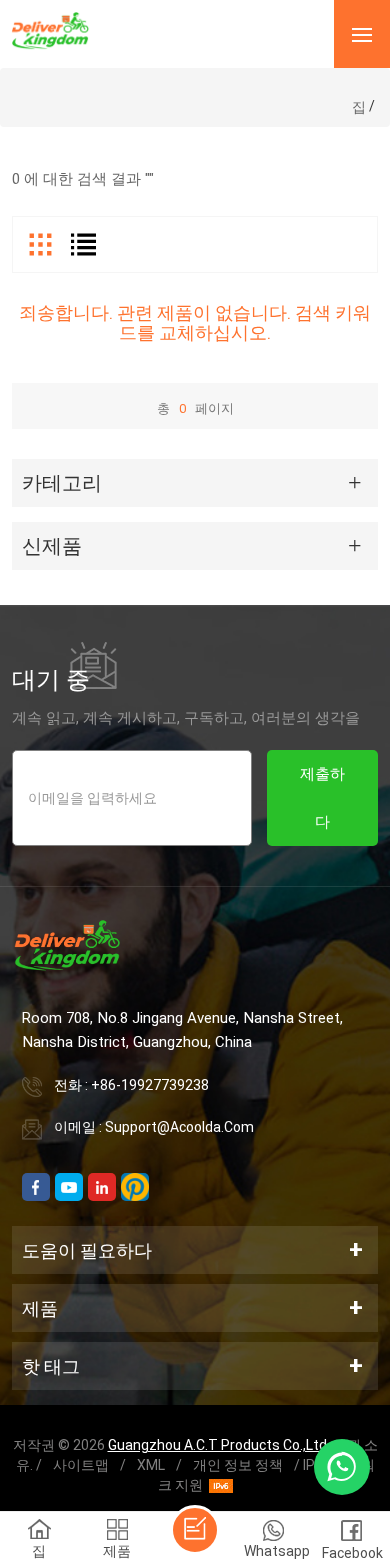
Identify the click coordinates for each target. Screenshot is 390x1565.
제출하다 (322, 798)
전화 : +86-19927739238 (131, 1085)
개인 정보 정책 (238, 1465)
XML (151, 1465)
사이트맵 (81, 1465)
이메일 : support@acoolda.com (154, 1127)
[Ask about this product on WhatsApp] (342, 1467)
